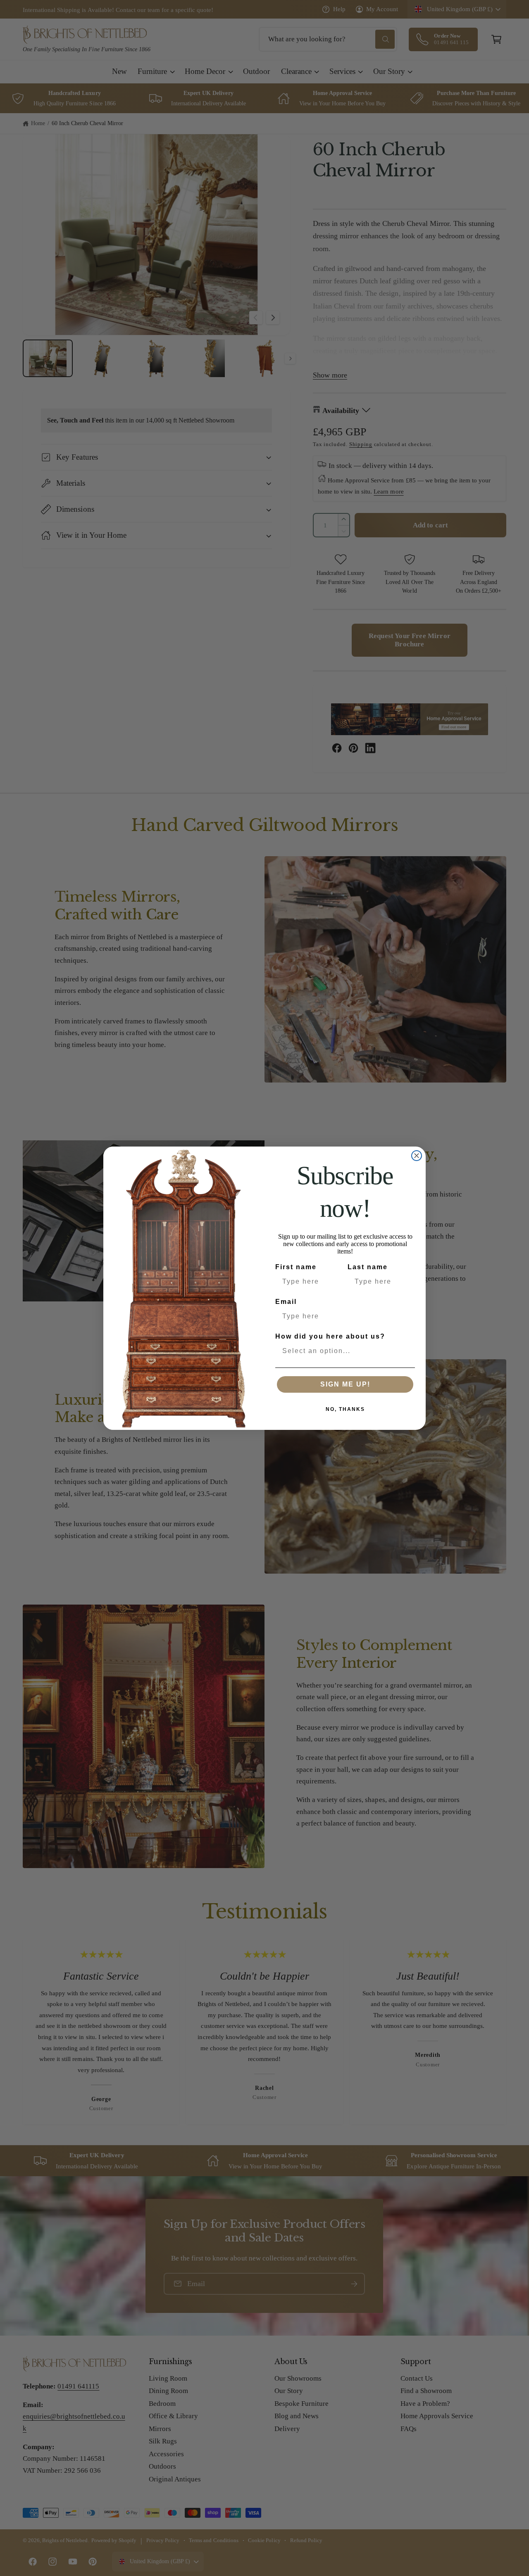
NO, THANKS (345, 1409)
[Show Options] (407, 1351)
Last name (368, 1267)
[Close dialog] (417, 1156)
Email (286, 1302)
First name (296, 1267)
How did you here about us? (330, 1336)
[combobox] (343, 1351)
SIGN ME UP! (345, 1384)
